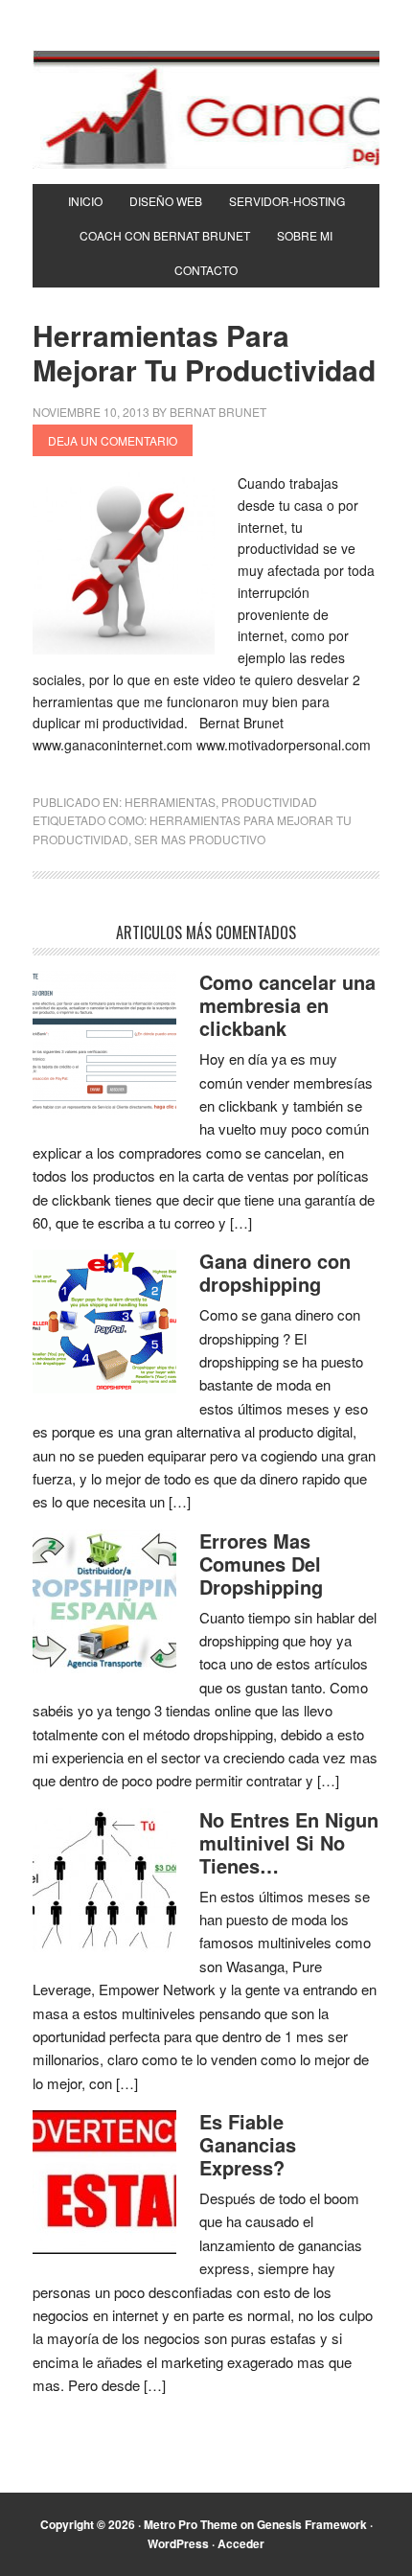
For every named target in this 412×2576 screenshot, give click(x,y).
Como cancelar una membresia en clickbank (287, 1005)
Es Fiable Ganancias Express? (248, 2144)
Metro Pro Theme (191, 2524)
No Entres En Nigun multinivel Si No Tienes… (289, 1842)
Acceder (241, 2543)
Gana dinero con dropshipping (275, 1272)
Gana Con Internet (206, 109)
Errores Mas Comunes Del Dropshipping (261, 1564)
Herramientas (170, 802)
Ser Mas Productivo (200, 839)
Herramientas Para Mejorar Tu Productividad (204, 352)
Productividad (269, 802)
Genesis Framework (312, 2524)
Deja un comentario (113, 440)
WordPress (178, 2543)
